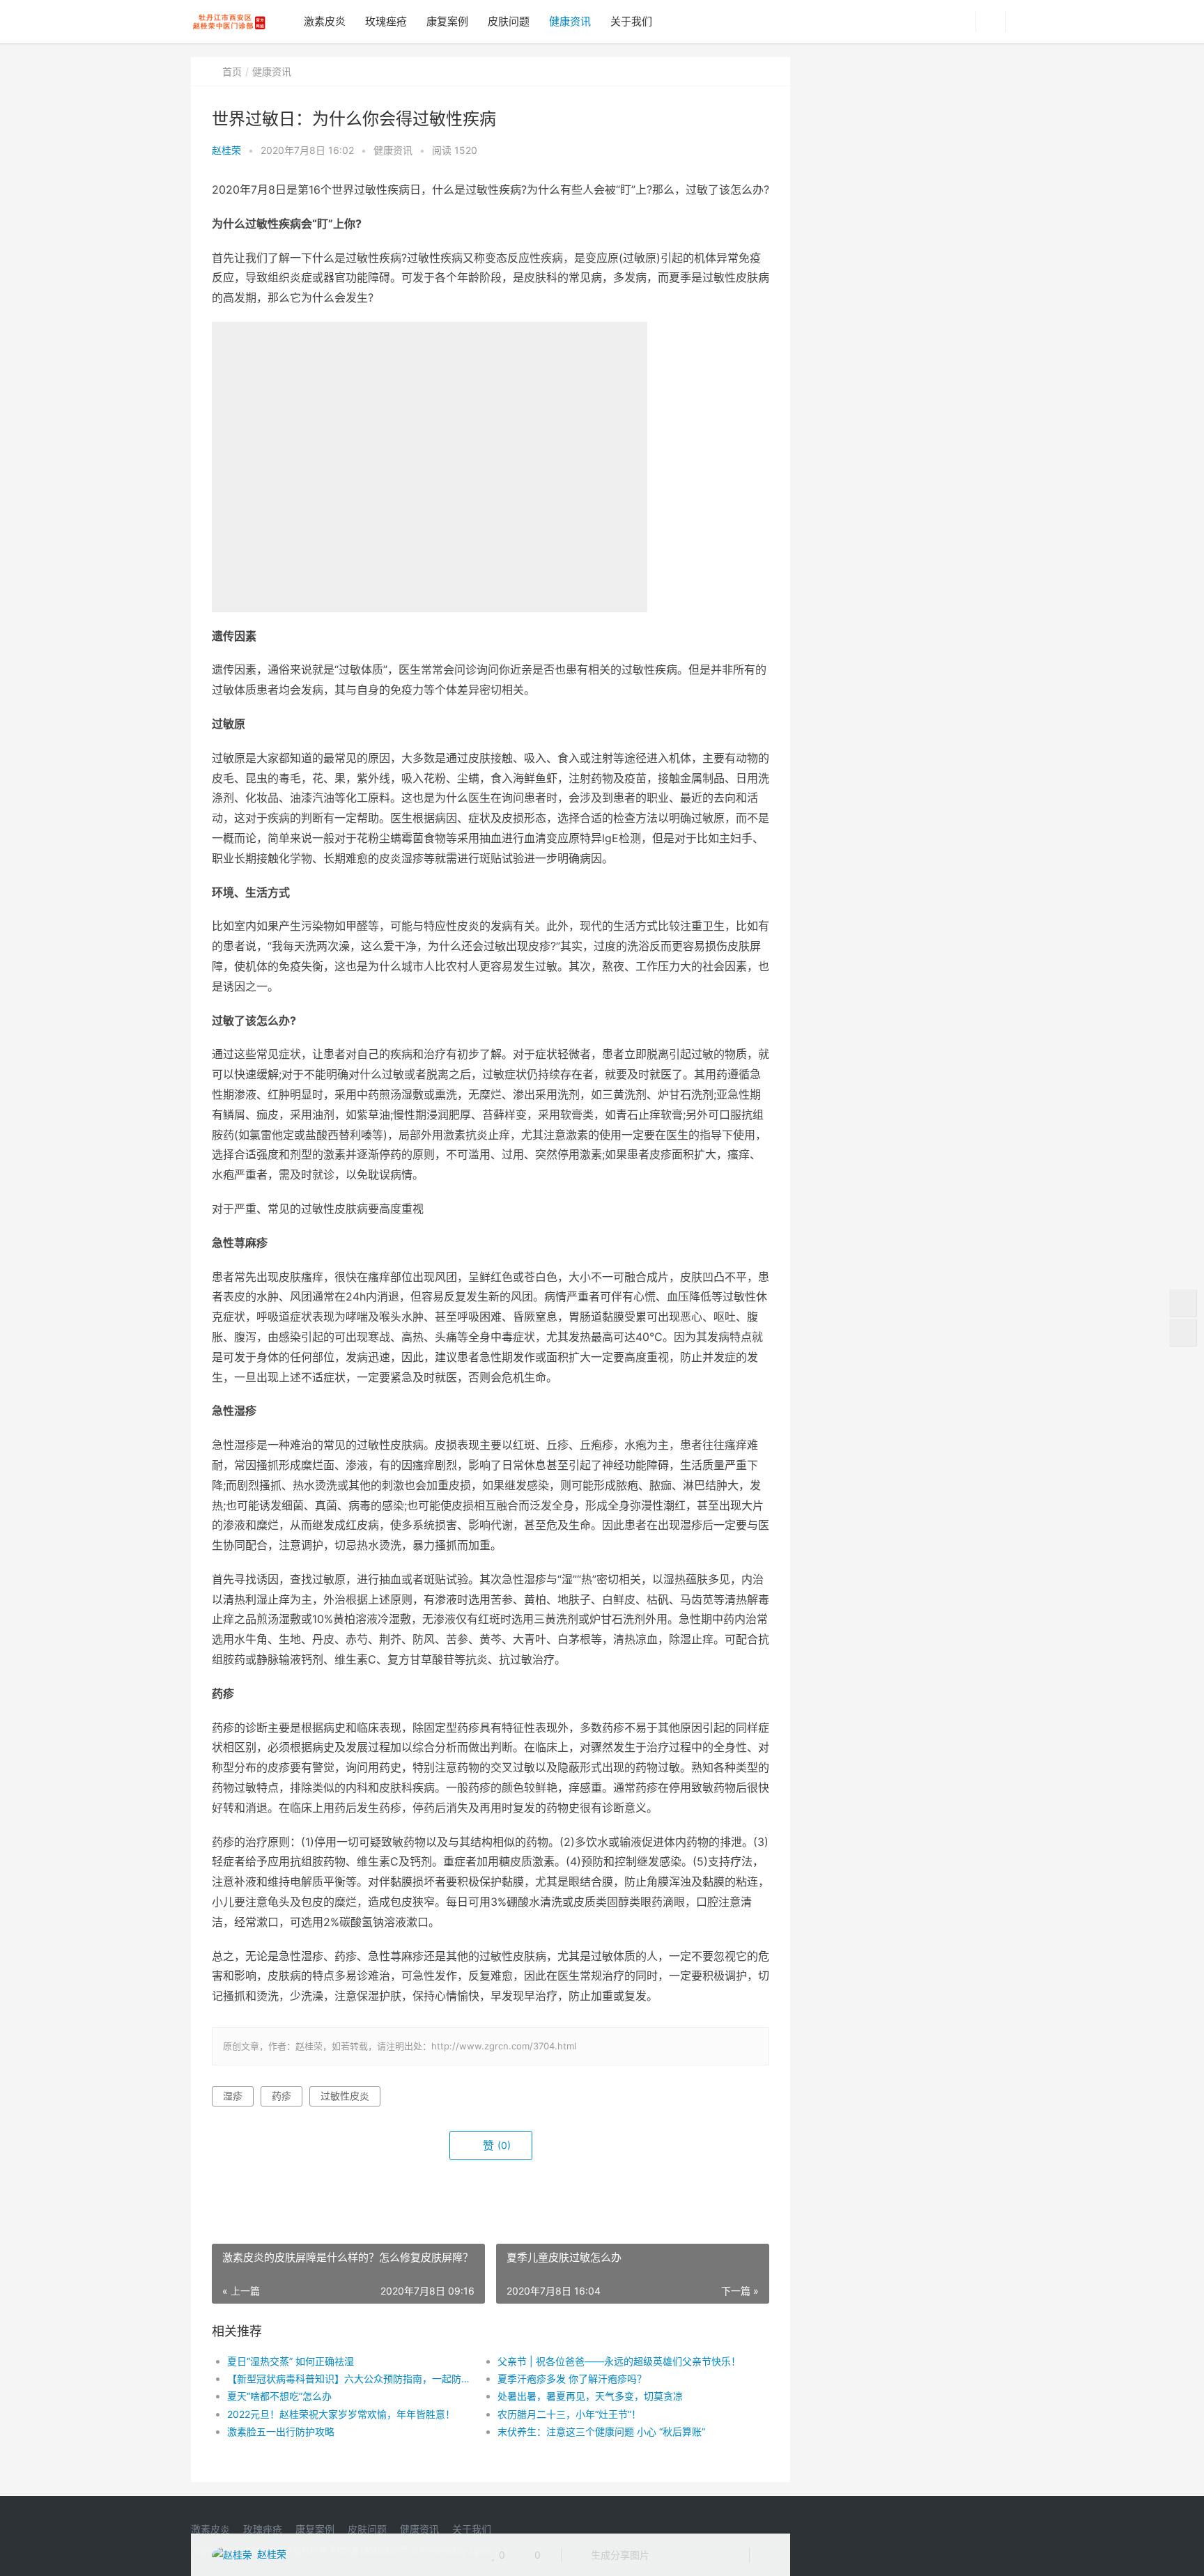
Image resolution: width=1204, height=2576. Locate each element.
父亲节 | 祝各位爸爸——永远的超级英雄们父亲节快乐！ (619, 2361)
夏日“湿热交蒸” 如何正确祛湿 (291, 2361)
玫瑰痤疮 (386, 21)
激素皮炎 (325, 21)
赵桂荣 (226, 150)
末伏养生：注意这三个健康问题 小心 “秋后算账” (601, 2431)
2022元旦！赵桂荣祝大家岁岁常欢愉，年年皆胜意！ (341, 2414)
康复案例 (447, 21)
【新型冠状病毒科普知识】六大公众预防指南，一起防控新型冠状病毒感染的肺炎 (349, 2379)
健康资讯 (570, 21)
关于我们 (631, 21)
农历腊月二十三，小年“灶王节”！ (569, 2414)
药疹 (281, 2096)
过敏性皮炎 (345, 2096)
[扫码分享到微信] (671, 2555)
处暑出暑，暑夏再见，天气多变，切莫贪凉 (590, 2396)
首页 (232, 71)
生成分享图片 (619, 2555)
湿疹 (233, 2096)
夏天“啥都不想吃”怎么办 (279, 2396)
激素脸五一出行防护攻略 (281, 2431)
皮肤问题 (509, 21)
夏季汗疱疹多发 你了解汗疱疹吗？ (572, 2379)
